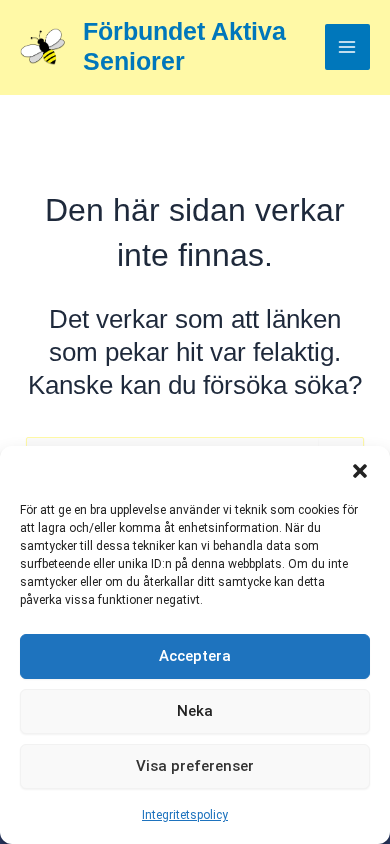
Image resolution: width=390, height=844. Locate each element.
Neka (195, 711)
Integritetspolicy (185, 815)
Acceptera (195, 656)
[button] (360, 471)
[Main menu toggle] (348, 47)
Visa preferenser (195, 766)
